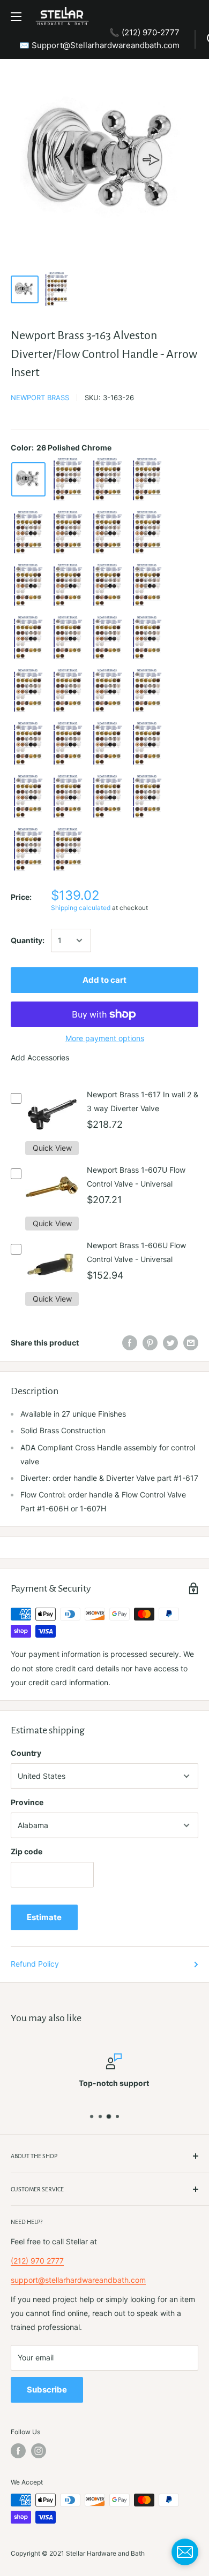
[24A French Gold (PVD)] (147, 744)
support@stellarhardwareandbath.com (78, 2280)
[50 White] (68, 797)
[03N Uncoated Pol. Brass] (147, 480)
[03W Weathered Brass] (28, 533)
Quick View (52, 1148)
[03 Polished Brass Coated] (108, 480)
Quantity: (28, 940)
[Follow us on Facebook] (18, 2451)
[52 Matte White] (108, 797)
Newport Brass (40, 398)
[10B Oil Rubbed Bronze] (28, 638)
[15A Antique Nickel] (68, 691)
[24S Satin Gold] (28, 797)
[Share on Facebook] (130, 1343)
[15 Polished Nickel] (28, 691)
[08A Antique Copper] (68, 586)
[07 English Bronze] (28, 586)
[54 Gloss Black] (147, 797)
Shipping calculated (81, 908)
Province (27, 1802)
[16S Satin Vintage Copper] (28, 744)
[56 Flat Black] (28, 850)
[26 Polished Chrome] (28, 479)
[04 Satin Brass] (108, 533)
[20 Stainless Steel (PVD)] (68, 744)
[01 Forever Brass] (68, 480)
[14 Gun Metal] (147, 638)
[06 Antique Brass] (147, 533)
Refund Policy (35, 1964)
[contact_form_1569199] (185, 2552)
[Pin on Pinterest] (150, 1343)
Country (26, 1753)
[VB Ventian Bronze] (108, 638)
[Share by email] (191, 1343)
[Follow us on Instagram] (39, 2451)
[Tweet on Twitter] (170, 1343)
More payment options (105, 1038)
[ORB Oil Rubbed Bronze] (68, 638)
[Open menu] (16, 17)
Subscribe (47, 2390)
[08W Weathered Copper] (108, 586)
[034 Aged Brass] (68, 533)
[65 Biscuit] (68, 850)
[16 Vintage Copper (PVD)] (147, 691)
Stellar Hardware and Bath (105, 2553)
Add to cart (104, 980)
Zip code (27, 1851)
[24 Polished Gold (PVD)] (108, 744)
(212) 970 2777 (37, 2261)
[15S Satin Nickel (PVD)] (108, 691)
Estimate (44, 1917)
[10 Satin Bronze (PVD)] (147, 586)
